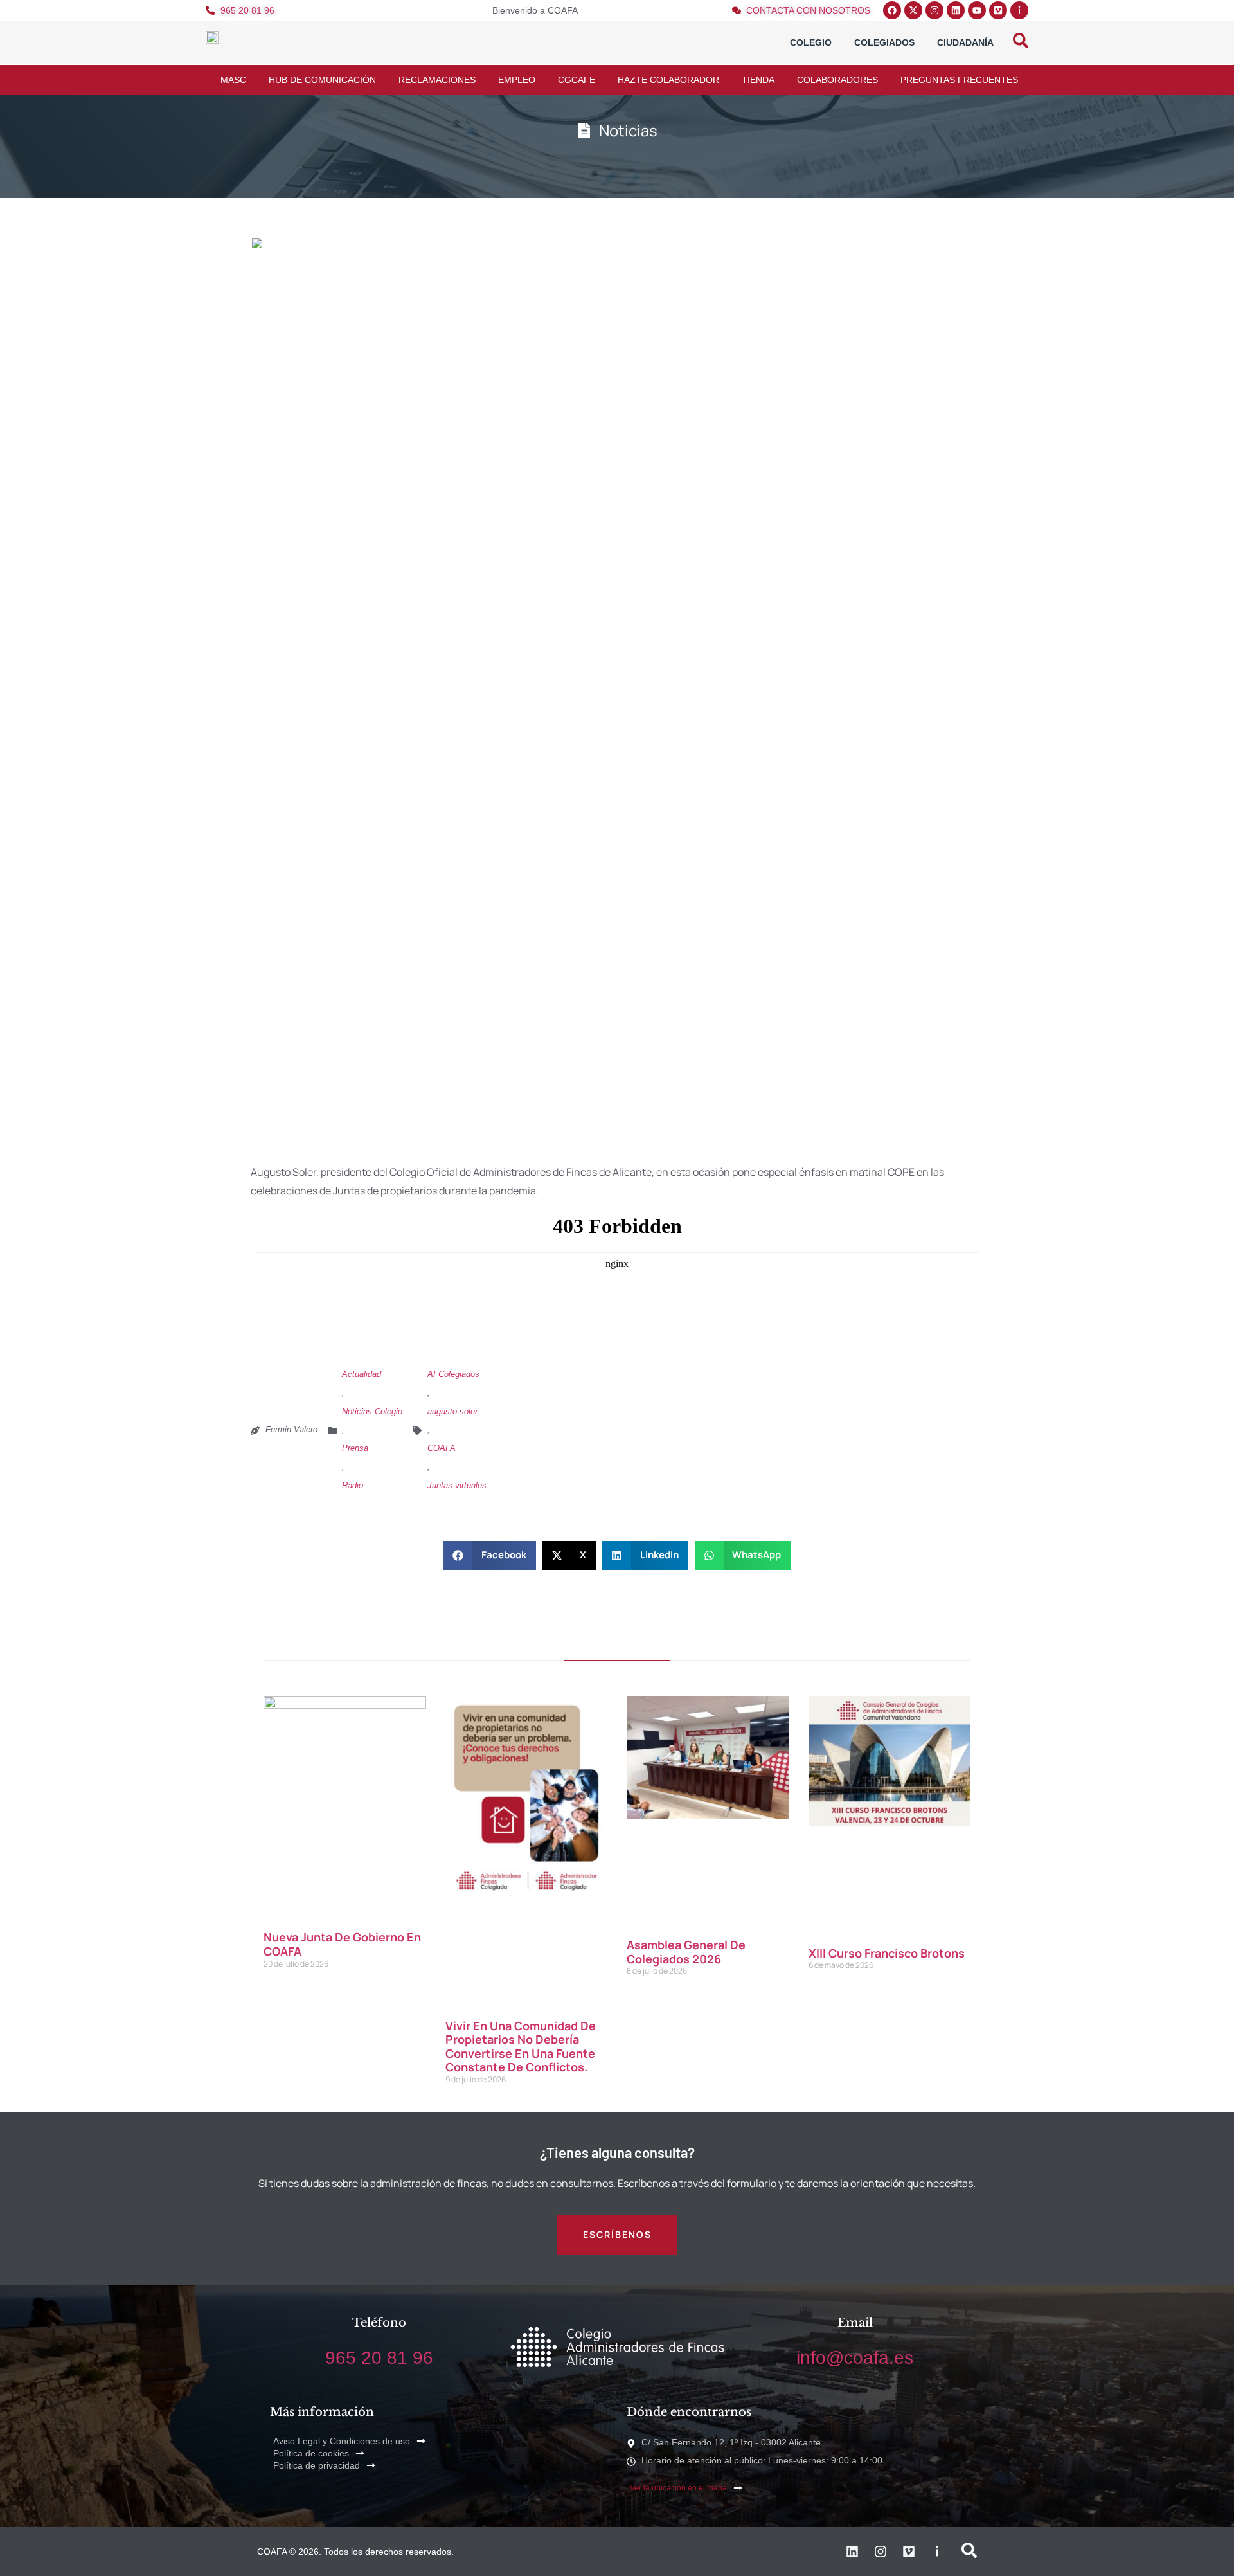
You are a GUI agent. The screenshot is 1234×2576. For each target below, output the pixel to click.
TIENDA (758, 80)
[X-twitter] (913, 10)
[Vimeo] (998, 10)
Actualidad (362, 1374)
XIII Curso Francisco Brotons (887, 1953)
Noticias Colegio (372, 1411)
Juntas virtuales (457, 1485)
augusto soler (452, 1411)
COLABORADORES (837, 80)
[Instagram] (934, 10)
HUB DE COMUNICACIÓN (322, 80)
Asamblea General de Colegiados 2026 (686, 1952)
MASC (233, 80)
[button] (490, 1555)
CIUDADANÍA (965, 42)
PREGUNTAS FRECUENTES (959, 80)
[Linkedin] (956, 10)
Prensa (355, 1448)
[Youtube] (977, 10)
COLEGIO (811, 42)
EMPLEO (517, 80)
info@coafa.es (855, 2358)
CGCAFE (577, 80)
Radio (353, 1485)
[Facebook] (892, 10)
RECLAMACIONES (437, 80)
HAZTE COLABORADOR (668, 80)
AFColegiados (453, 1374)
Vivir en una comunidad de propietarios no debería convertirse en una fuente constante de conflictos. (521, 2047)
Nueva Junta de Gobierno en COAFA (342, 1944)
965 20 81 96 (379, 2358)
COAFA (442, 1448)
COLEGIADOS (884, 42)
